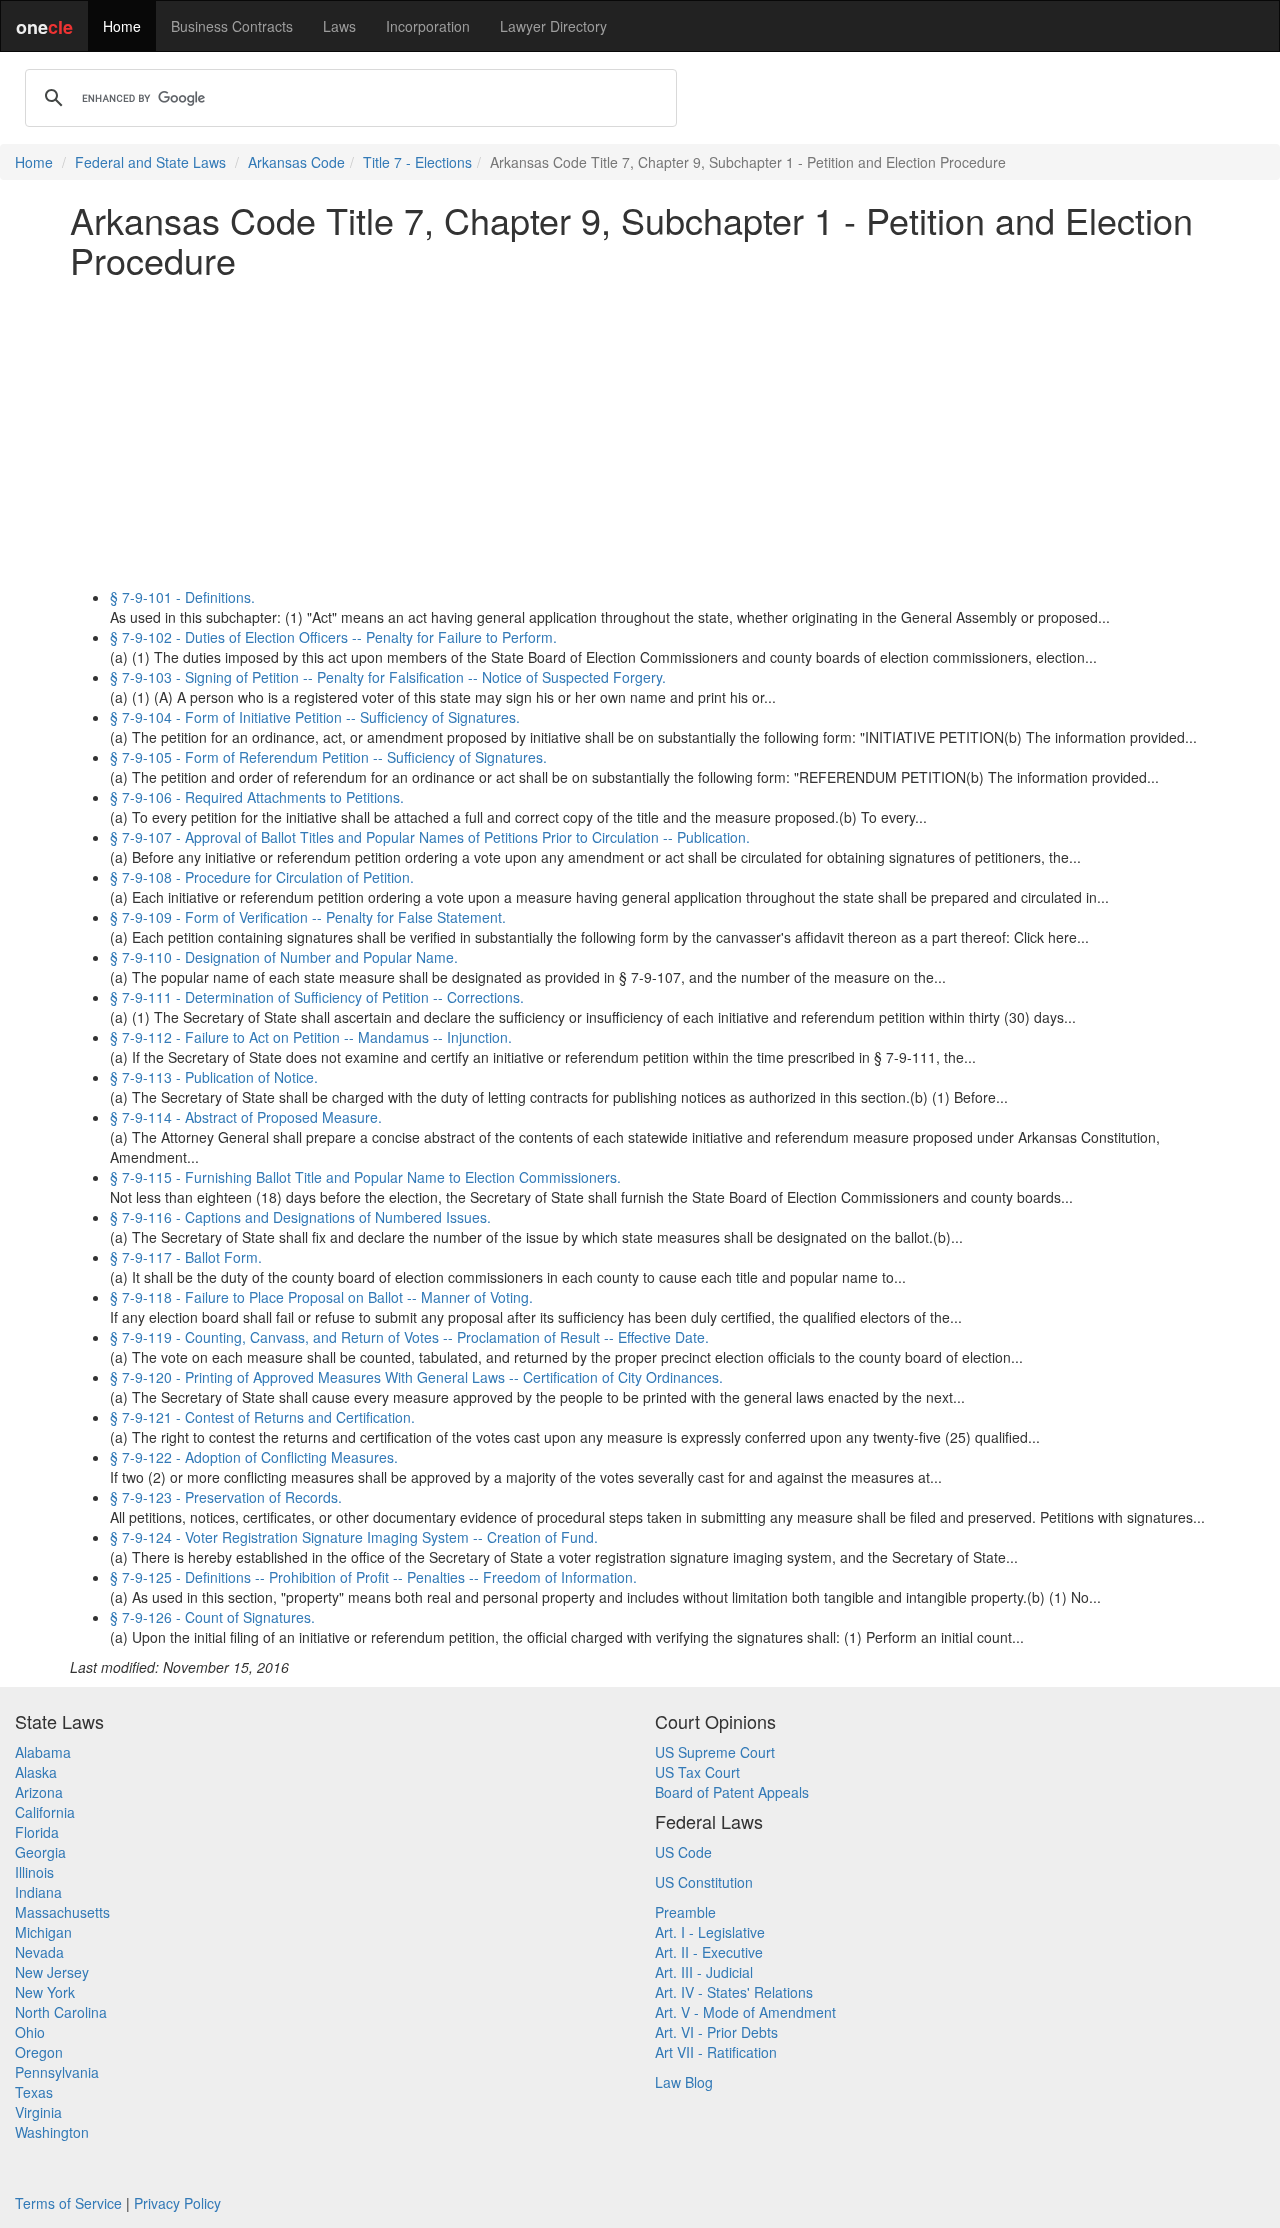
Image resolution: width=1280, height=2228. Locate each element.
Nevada (39, 1952)
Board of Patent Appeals (732, 1792)
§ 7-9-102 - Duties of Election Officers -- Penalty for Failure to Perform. (333, 637)
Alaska (36, 1772)
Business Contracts (232, 26)
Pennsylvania (57, 2072)
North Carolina (61, 2012)
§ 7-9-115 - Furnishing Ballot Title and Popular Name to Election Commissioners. (365, 1177)
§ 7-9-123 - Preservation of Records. (226, 1497)
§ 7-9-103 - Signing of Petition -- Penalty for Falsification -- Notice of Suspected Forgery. (388, 677)
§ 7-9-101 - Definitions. (182, 597)
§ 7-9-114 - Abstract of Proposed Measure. (246, 1117)
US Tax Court (697, 1772)
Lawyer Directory (553, 26)
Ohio (30, 2032)
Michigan (43, 1932)
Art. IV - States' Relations (734, 1992)
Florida (37, 1832)
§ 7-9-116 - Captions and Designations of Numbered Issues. (300, 1217)
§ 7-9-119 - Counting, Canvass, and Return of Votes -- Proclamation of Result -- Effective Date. (409, 1337)
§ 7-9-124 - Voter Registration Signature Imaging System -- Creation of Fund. (354, 1537)
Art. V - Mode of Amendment (745, 2012)
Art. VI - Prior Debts (716, 2032)
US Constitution (704, 1882)
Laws (339, 26)
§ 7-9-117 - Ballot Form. (186, 1257)
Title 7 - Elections (417, 162)
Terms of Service (68, 2203)
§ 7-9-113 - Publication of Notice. (214, 1077)
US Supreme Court (715, 1752)
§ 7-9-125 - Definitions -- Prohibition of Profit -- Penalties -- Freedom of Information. (373, 1577)
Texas (34, 2092)
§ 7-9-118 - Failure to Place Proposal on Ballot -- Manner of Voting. (321, 1297)
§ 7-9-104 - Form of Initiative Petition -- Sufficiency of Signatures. (315, 717)
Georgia (40, 1852)
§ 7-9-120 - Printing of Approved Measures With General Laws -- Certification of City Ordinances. (416, 1377)
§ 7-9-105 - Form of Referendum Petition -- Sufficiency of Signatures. (328, 757)
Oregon (39, 2052)
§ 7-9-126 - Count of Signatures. (212, 1617)
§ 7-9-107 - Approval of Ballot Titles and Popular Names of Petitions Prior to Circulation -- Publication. (430, 837)
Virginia (38, 2112)
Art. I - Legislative (710, 1932)
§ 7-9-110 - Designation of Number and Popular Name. (284, 957)
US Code (683, 1852)
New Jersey (52, 1972)
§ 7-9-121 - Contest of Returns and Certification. (262, 1417)
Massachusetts (62, 1912)
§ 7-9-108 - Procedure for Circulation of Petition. (262, 877)
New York (45, 1992)
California (45, 1812)
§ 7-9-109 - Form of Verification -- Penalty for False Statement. (308, 917)
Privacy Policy (177, 2203)
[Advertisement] (640, 433)
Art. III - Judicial (704, 1972)
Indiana (38, 1892)
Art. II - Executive (709, 1952)
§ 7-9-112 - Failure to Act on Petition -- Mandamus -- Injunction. (311, 1037)
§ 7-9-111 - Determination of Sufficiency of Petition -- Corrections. (317, 997)
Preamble (685, 1912)
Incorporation (428, 26)
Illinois (34, 1872)
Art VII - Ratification (716, 2052)
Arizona (39, 1792)
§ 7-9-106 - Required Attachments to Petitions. (257, 797)
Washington (52, 2132)
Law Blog (684, 2082)
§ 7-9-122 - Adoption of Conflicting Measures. (254, 1457)
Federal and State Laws (150, 162)
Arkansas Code (296, 162)
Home (122, 26)
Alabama (43, 1752)
